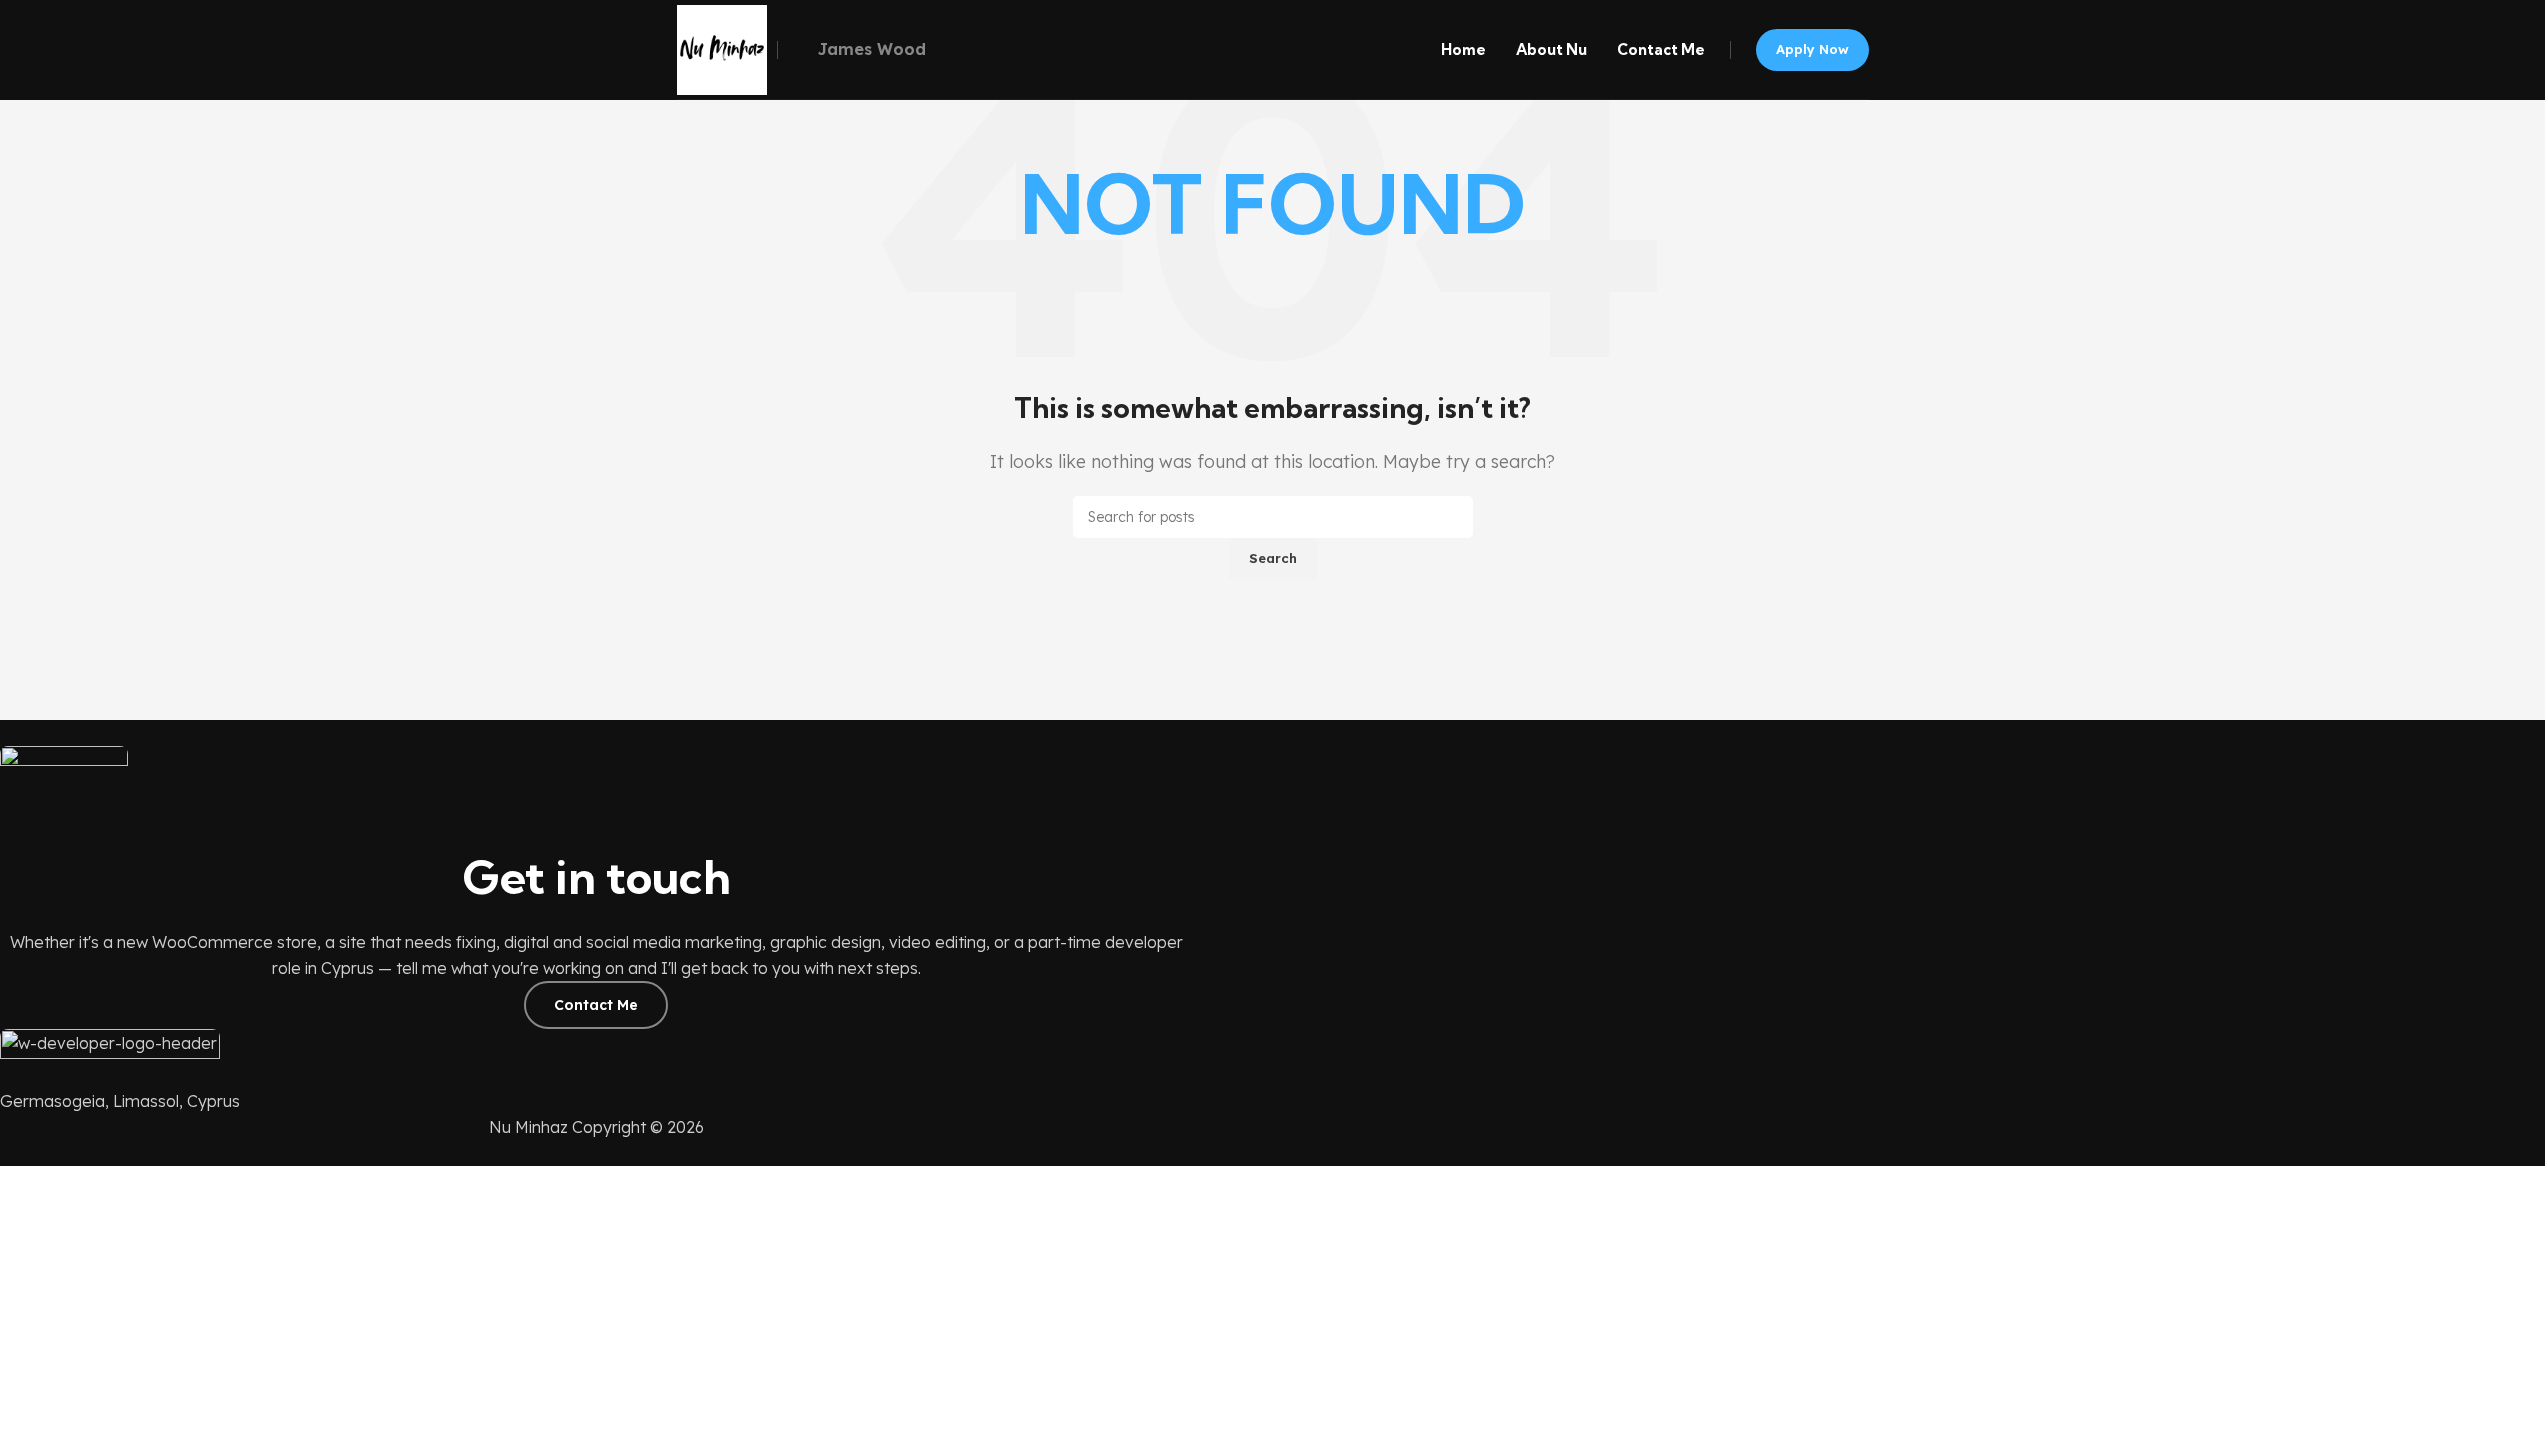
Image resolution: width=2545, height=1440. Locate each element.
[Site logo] (722, 50)
